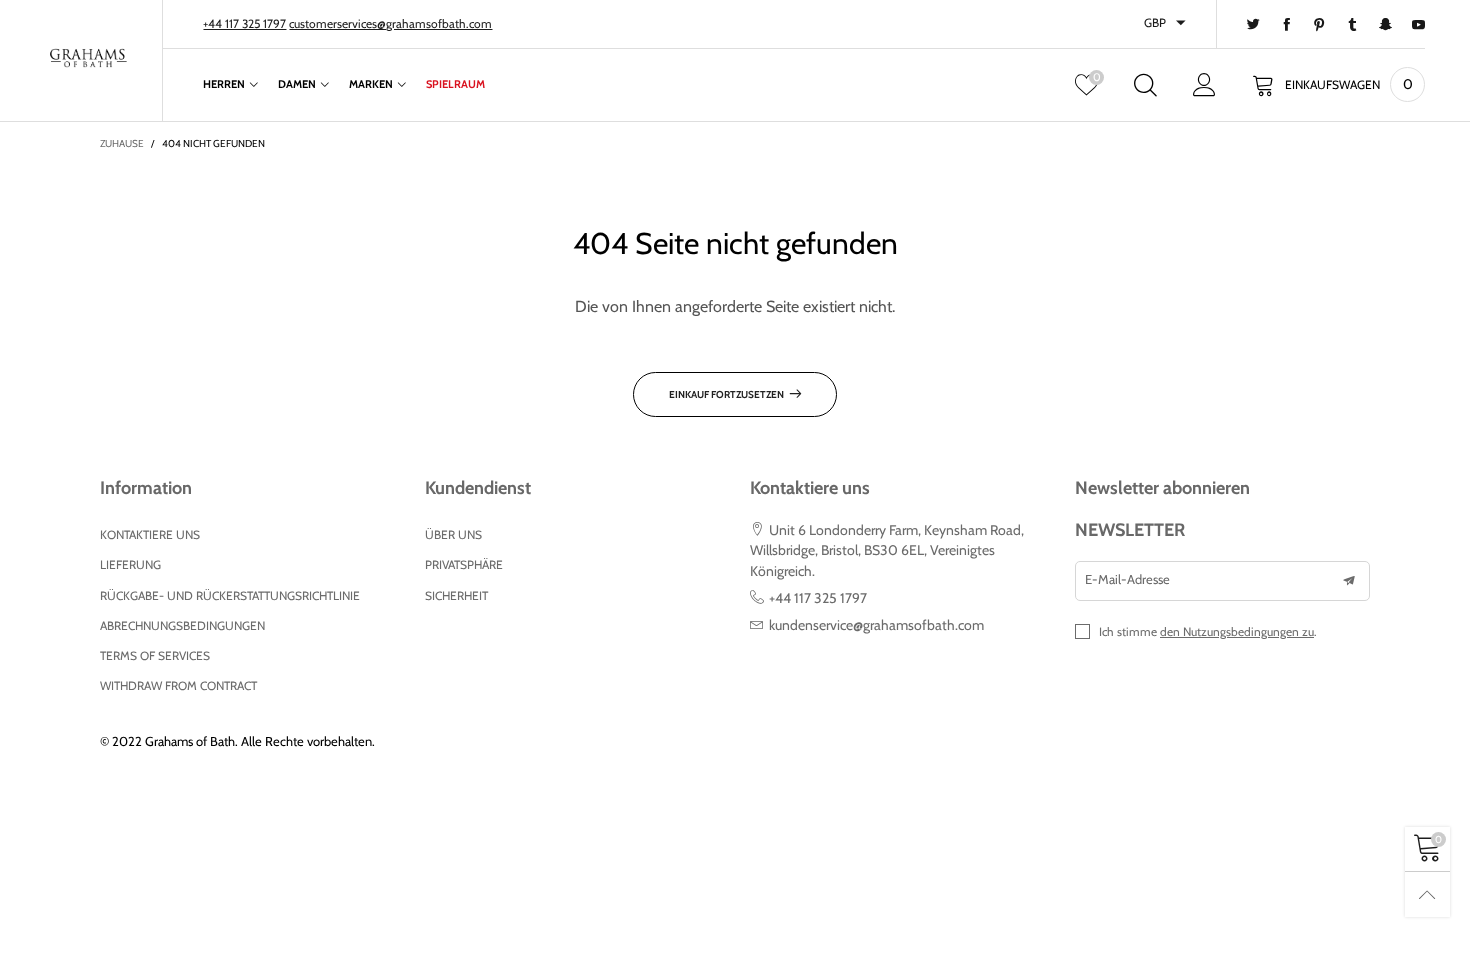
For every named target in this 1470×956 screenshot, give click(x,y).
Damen (297, 84)
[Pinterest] (1319, 25)
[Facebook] (1286, 25)
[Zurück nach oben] (1427, 894)
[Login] (1204, 85)
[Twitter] (1253, 25)
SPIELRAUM (455, 84)
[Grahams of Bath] (88, 58)
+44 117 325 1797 (244, 23)
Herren (224, 84)
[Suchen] (1145, 85)
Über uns (453, 534)
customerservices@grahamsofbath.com (390, 23)
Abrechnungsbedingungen (182, 625)
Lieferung (130, 564)
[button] (1349, 581)
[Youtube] (1418, 25)
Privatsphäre (464, 564)
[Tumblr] (1352, 25)
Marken (371, 84)
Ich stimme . (1208, 631)
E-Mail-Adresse (1127, 579)
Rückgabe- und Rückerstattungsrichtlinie (230, 595)
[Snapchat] (1385, 25)
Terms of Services (155, 655)
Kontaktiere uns (150, 534)
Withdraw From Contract (178, 685)
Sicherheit (456, 595)
